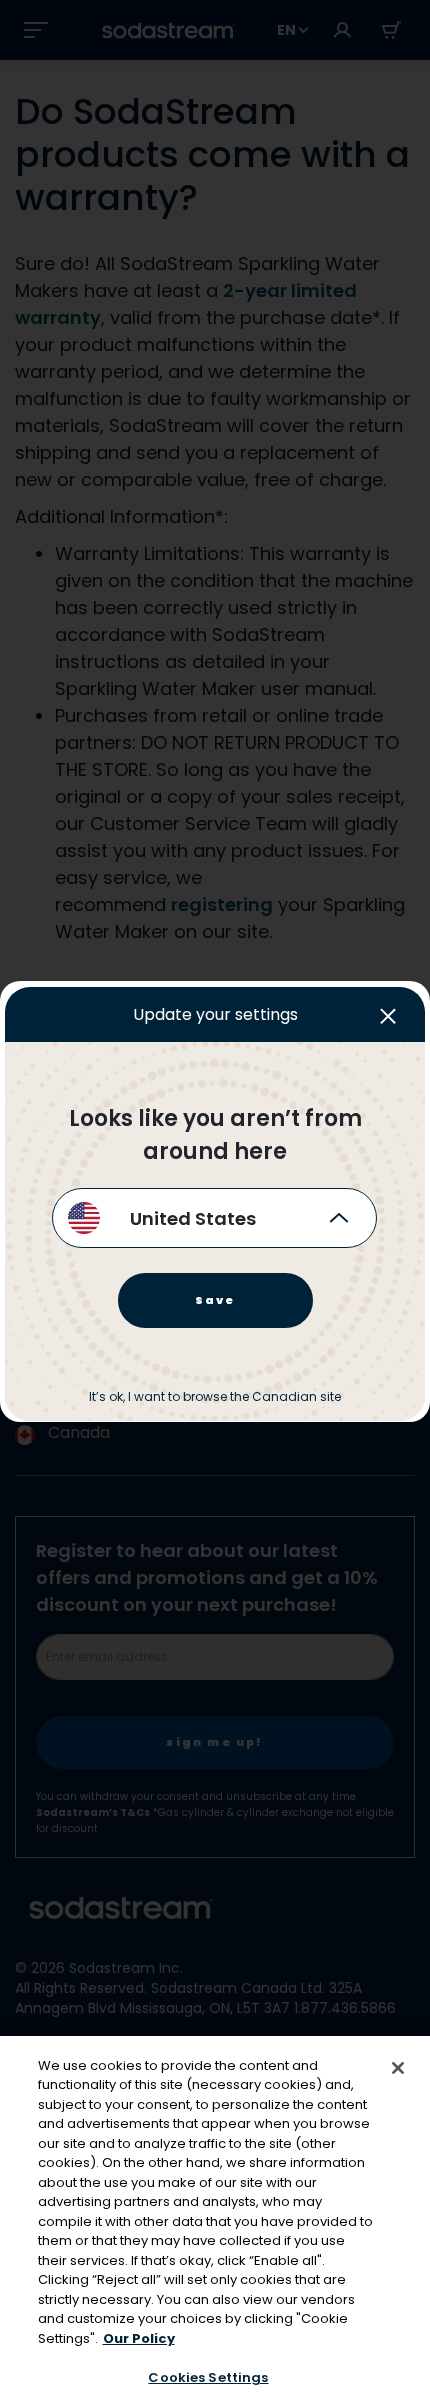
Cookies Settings (208, 2377)
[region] (215, 2222)
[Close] (398, 2068)
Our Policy (139, 2338)
